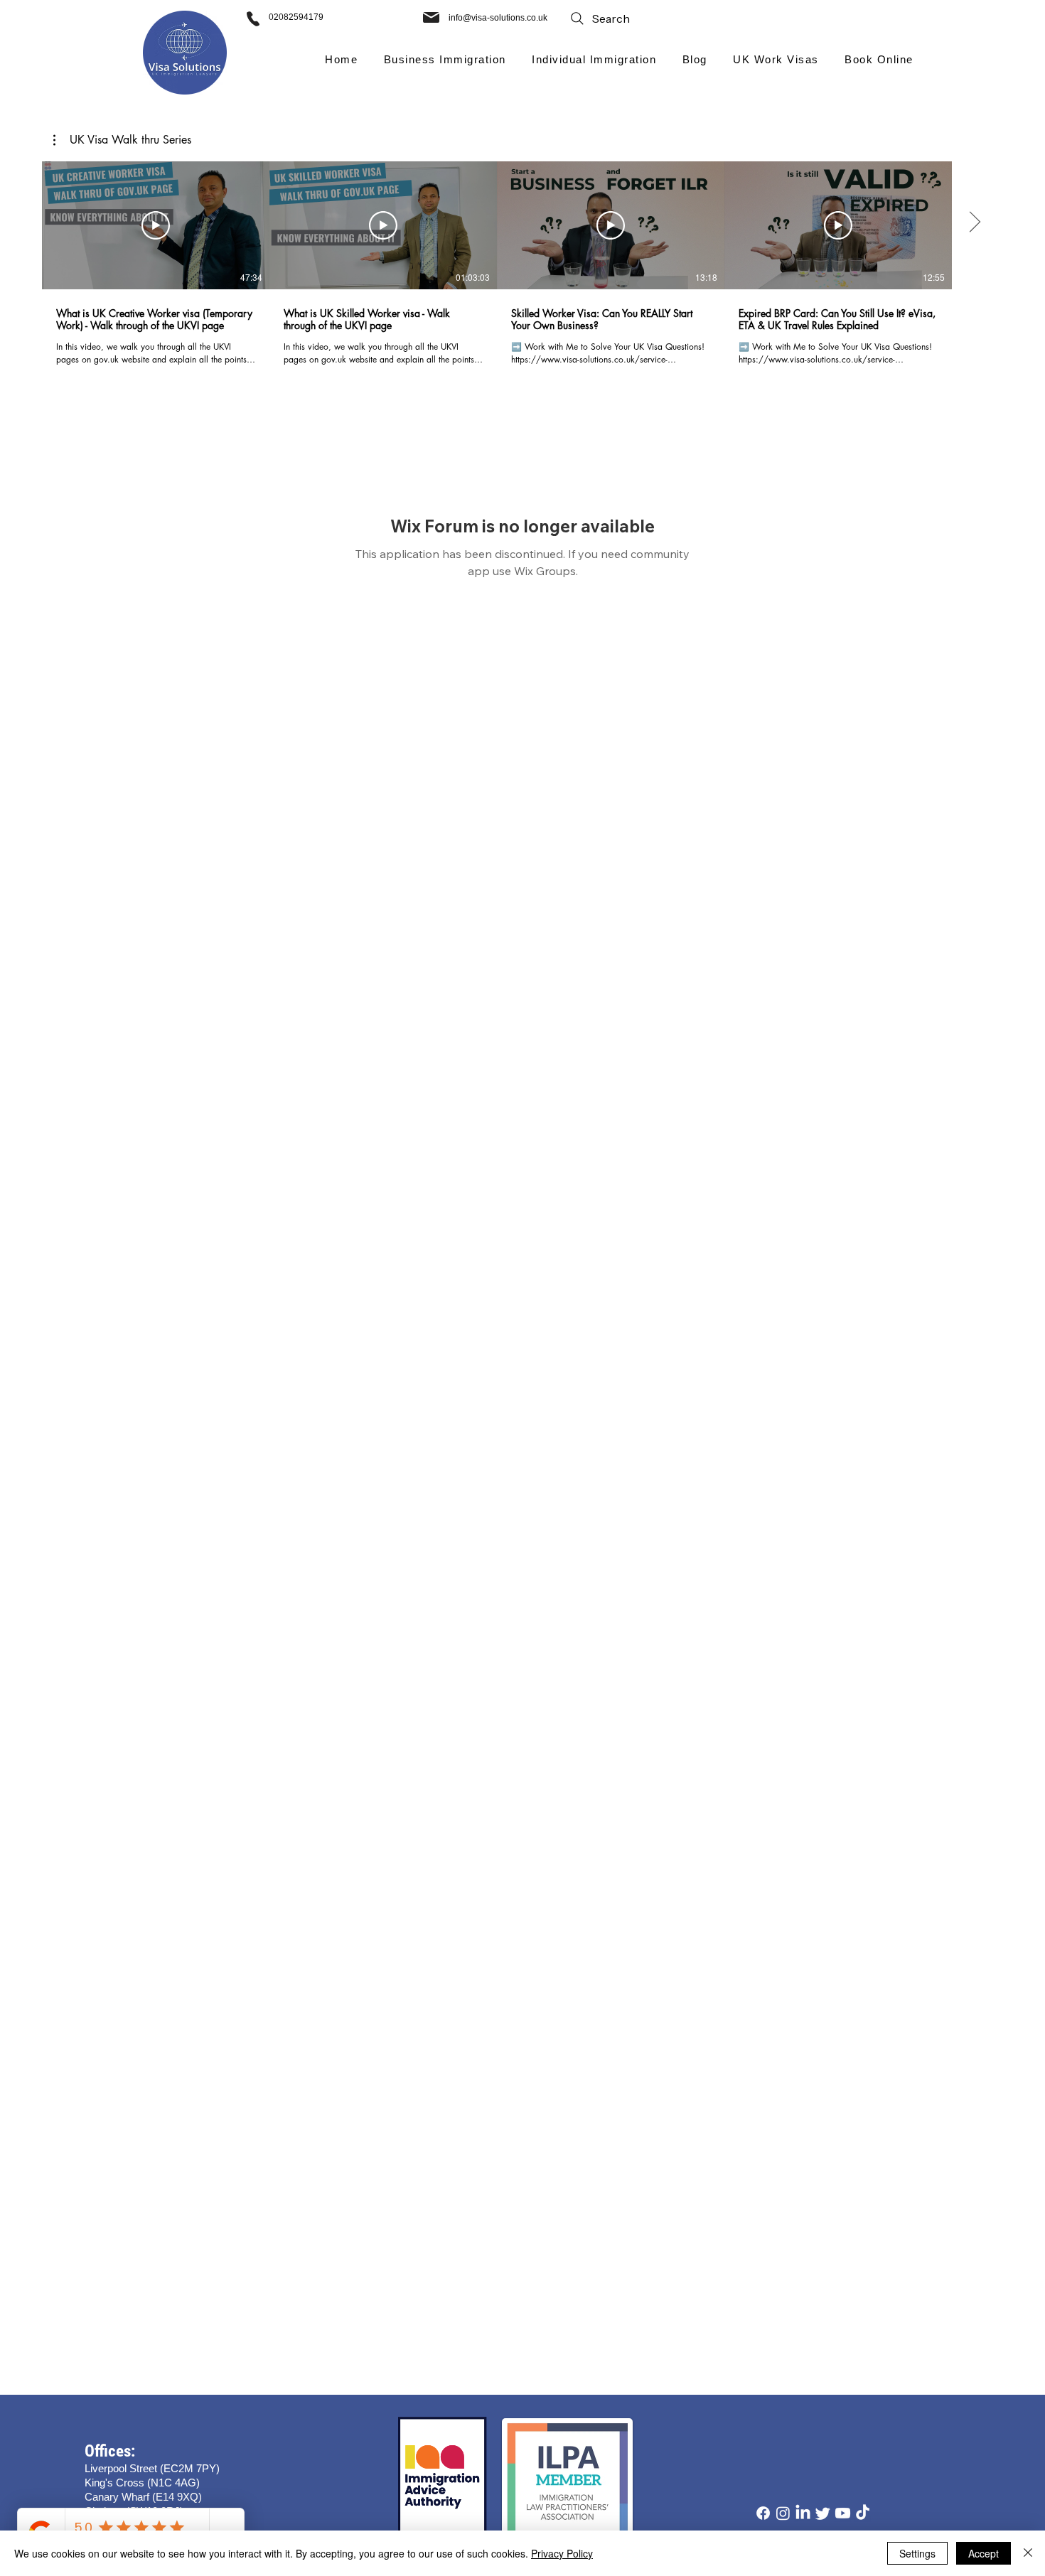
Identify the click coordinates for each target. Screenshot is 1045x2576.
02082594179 (296, 17)
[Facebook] (763, 2513)
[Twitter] (823, 2513)
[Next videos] (974, 222)
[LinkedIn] (803, 2513)
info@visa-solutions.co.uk (498, 18)
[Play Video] (156, 225)
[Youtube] (843, 2513)
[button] (445, 59)
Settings (917, 2553)
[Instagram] (783, 2513)
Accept (984, 2553)
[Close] (1028, 2553)
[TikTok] (863, 2513)
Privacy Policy (562, 2553)
